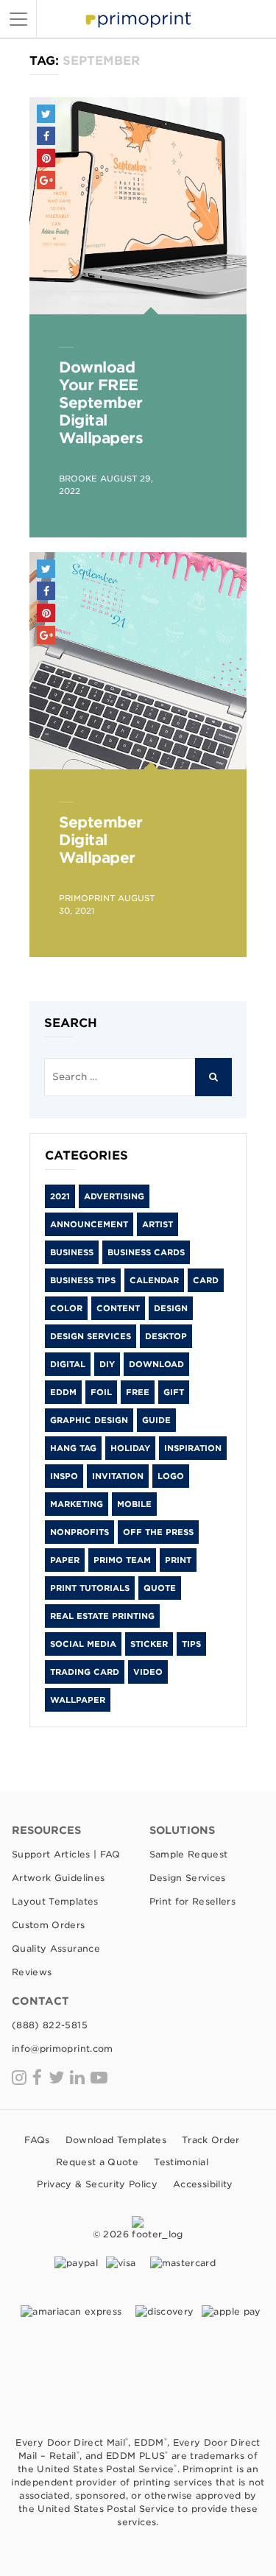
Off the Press (158, 1532)
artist (158, 1224)
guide (156, 1420)
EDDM (63, 1392)
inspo (64, 1476)
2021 (60, 1196)
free (138, 1392)
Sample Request (189, 1854)
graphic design (89, 1420)
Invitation (118, 1476)
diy (107, 1364)
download (156, 1364)
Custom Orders (49, 1925)
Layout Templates (55, 1901)
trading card (85, 1672)
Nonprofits (79, 1532)
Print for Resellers (193, 1901)
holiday (130, 1448)
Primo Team (122, 1560)
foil (101, 1392)
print (178, 1560)
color (66, 1308)
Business (72, 1252)
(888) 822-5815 (50, 2025)
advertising (114, 1196)
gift (174, 1392)
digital (68, 1364)
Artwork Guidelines (58, 1878)
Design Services (91, 1336)
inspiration (193, 1448)
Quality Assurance (56, 1948)
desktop (166, 1336)
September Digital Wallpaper (101, 840)
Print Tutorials (90, 1588)
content (118, 1308)
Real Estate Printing (102, 1616)
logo (171, 1476)
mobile (134, 1504)
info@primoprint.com (63, 2049)
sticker (149, 1644)
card (206, 1280)
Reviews (32, 1972)
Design (171, 1308)
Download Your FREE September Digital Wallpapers (101, 403)
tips (191, 1644)
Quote (160, 1588)
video (148, 1672)
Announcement (89, 1224)
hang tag (73, 1448)
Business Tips (83, 1280)
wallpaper (78, 1700)
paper (65, 1560)
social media (83, 1644)
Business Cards (146, 1252)
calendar (154, 1280)
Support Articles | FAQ (66, 1854)
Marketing (77, 1504)
